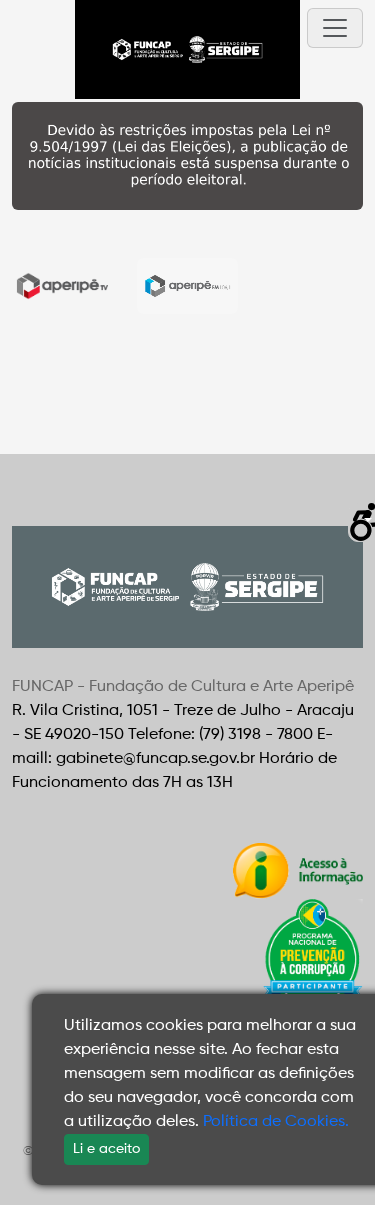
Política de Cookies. (276, 1122)
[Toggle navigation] (335, 28)
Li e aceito (106, 1149)
